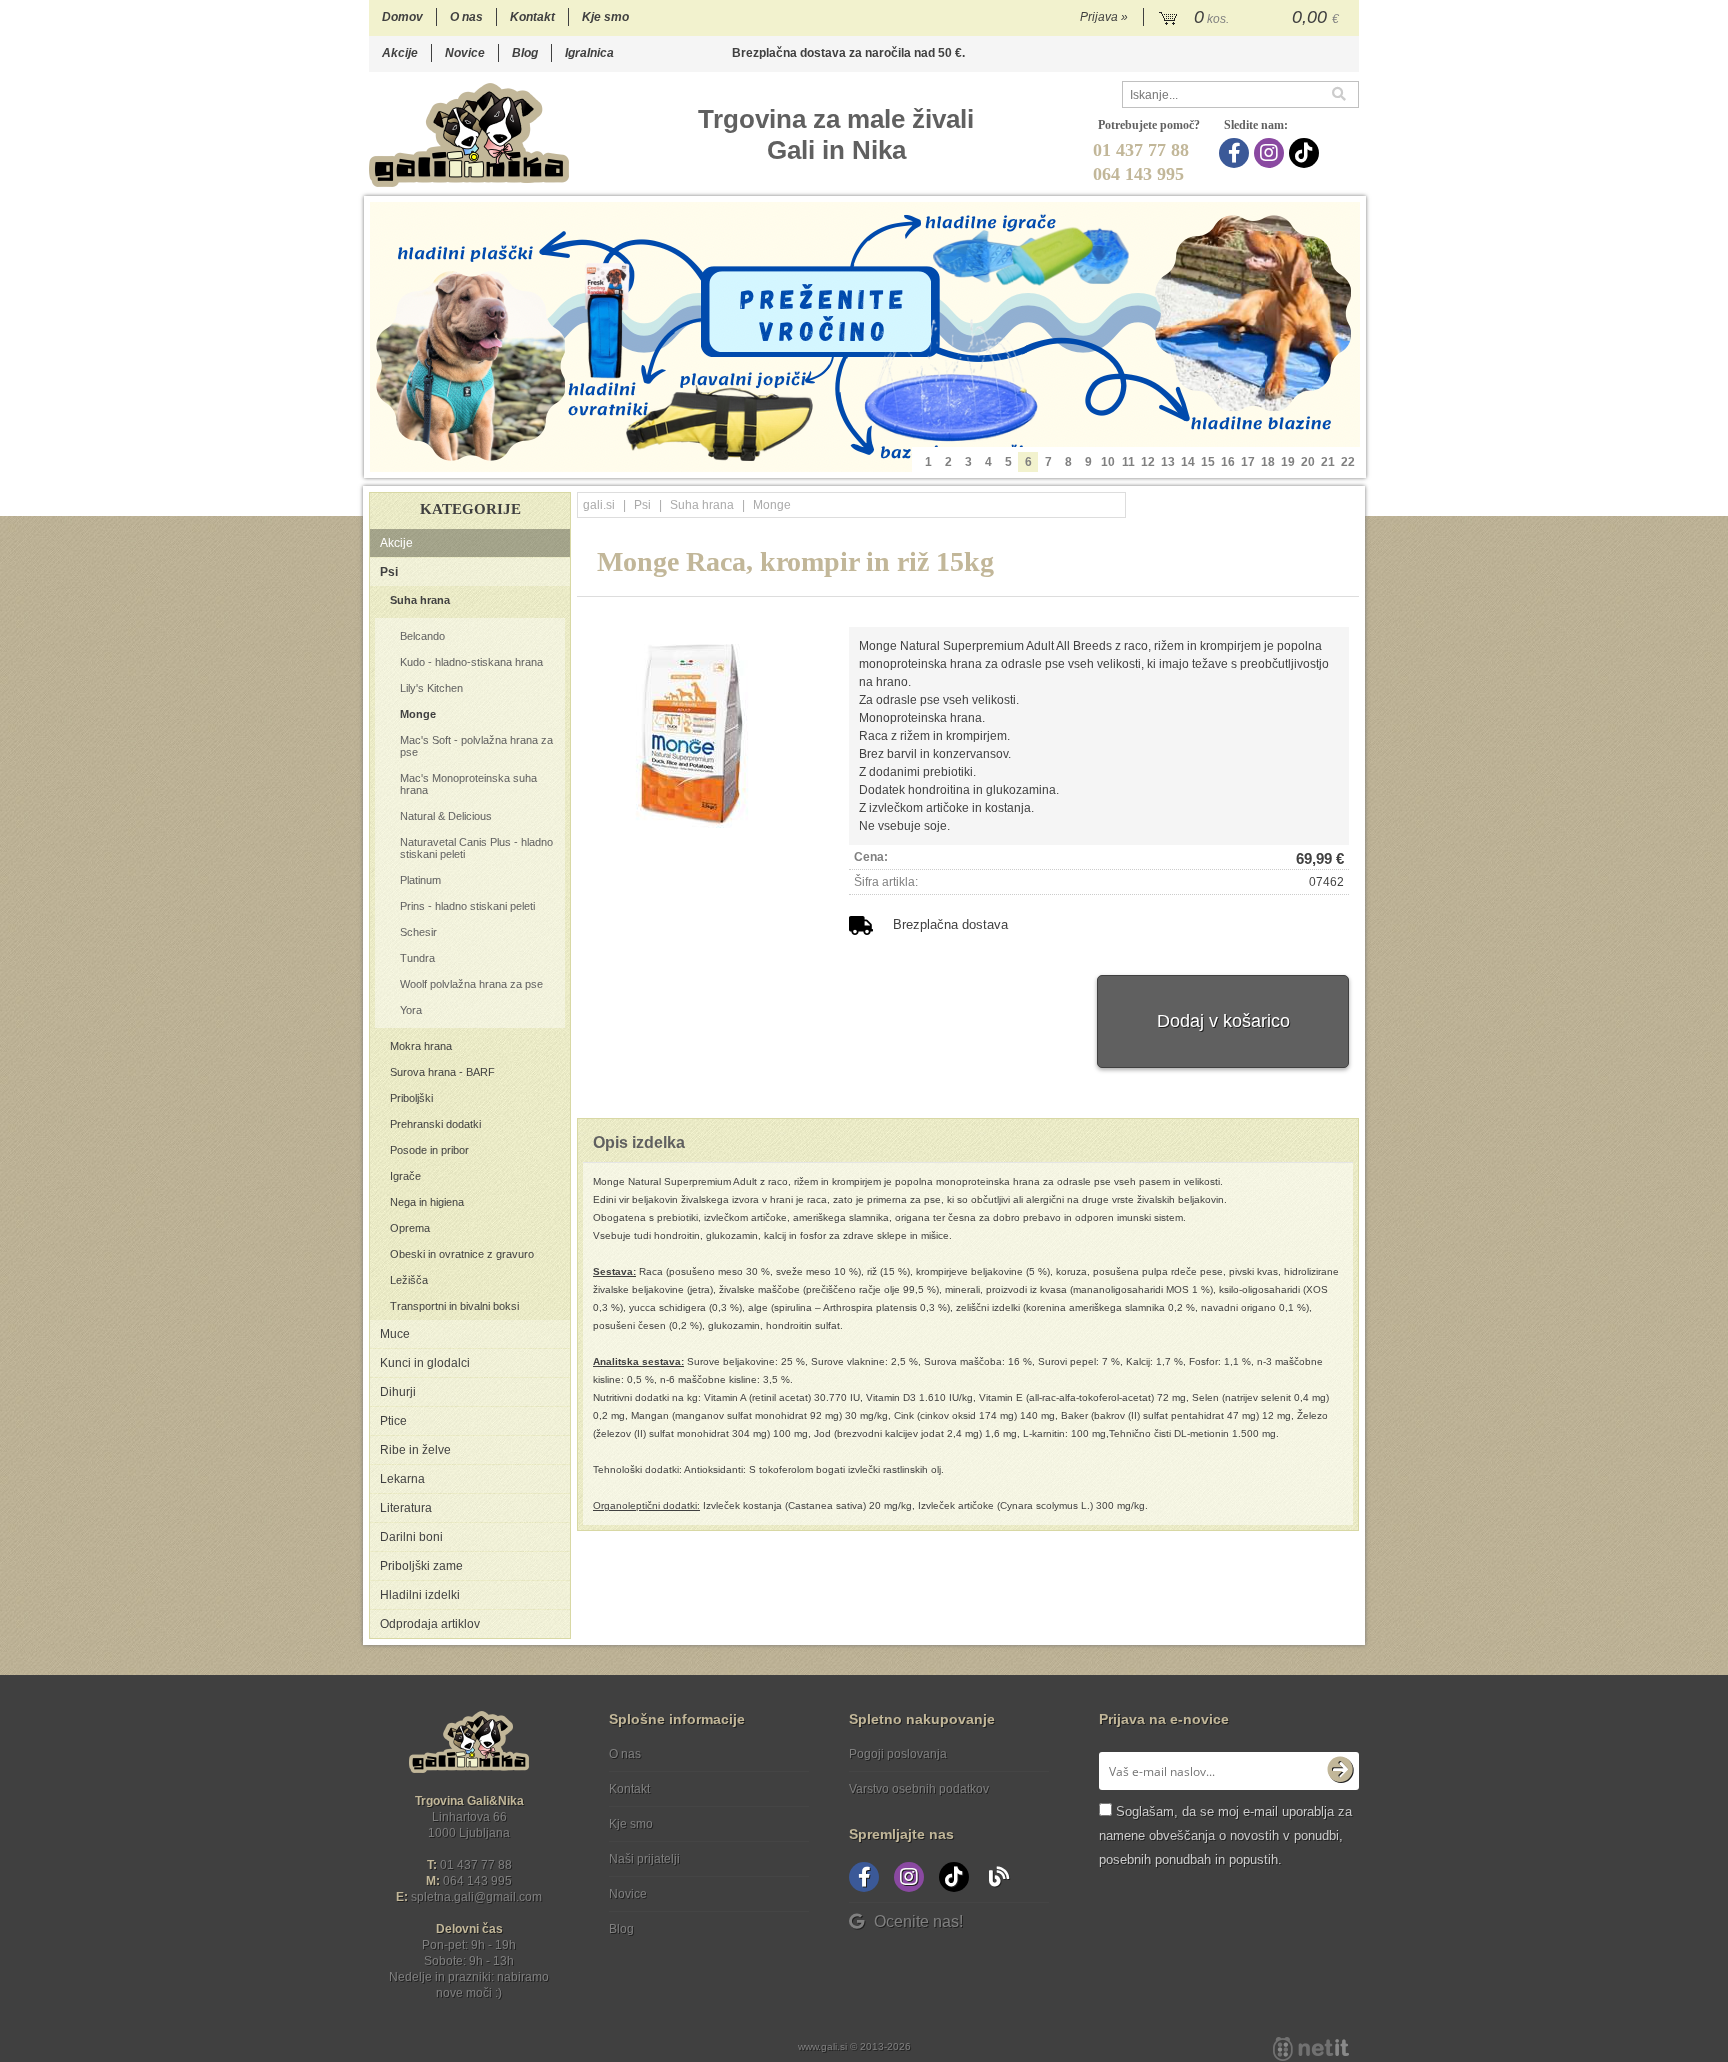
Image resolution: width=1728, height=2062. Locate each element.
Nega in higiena (427, 1202)
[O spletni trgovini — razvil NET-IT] (1311, 2049)
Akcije (400, 53)
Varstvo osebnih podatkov (919, 1789)
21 (1328, 462)
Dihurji (398, 1392)
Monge (418, 714)
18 (1268, 462)
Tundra (417, 958)
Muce (395, 1334)
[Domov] (469, 134)
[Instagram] (1271, 153)
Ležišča (409, 1280)
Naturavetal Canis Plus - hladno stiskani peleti (476, 848)
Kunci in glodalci (425, 1363)
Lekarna (402, 1479)
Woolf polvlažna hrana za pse (471, 984)
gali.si (599, 505)
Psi (389, 572)
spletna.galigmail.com (476, 1897)
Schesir (418, 932)
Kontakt (532, 17)
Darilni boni (411, 1537)
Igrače (405, 1176)
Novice (465, 53)
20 (1308, 462)
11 (1128, 462)
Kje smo (605, 17)
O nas (466, 17)
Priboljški (411, 1098)
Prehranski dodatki (435, 1124)
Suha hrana (420, 600)
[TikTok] (1306, 153)
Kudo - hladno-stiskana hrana (471, 662)
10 (1108, 462)
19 (1288, 462)
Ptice (393, 1421)
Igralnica (589, 53)
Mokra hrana (421, 1046)
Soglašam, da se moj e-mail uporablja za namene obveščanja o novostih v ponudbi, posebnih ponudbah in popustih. (1225, 1835)
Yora (411, 1010)
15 (1208, 462)
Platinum (420, 880)
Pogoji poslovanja (898, 1754)
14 (1188, 462)
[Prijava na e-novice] (1340, 1771)
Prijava (1104, 17)
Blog (525, 53)
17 (1248, 462)
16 (1228, 462)
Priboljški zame (421, 1566)
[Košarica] (1251, 18)
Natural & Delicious (446, 816)
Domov (402, 17)
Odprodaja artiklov (430, 1624)
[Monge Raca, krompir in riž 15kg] (688, 728)
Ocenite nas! (918, 1921)
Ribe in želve (415, 1450)
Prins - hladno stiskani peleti (467, 906)
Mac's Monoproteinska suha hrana (468, 784)
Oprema (410, 1228)
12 (1148, 462)
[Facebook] (1236, 153)
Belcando (422, 636)
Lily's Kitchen (431, 688)
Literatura (406, 1508)
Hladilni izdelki (420, 1595)
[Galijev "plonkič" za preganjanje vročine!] (865, 337)
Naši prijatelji (644, 1859)
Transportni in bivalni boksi (454, 1306)
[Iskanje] (1345, 94)
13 (1168, 462)
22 (1348, 462)
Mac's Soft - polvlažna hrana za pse (476, 746)
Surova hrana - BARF (442, 1072)
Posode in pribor (429, 1150)
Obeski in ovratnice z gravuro (462, 1254)
